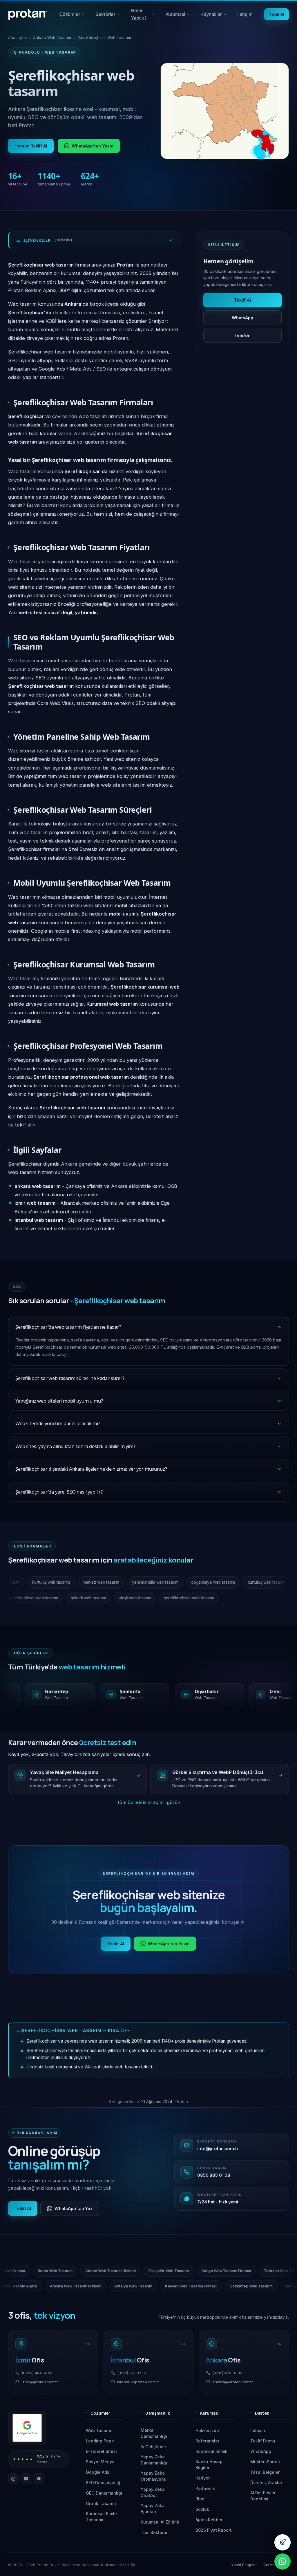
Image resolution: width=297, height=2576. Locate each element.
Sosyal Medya (100, 2462)
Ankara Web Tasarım (52, 38)
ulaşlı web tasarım (146, 1598)
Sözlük (202, 2509)
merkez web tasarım (85, 1582)
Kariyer (203, 2478)
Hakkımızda (207, 2430)
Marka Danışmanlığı (154, 2433)
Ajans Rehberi (210, 2520)
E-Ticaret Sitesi (101, 2451)
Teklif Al (277, 14)
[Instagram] (13, 2479)
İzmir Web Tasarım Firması (127, 2271)
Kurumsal (180, 16)
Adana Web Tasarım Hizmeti (236, 2271)
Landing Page (100, 2441)
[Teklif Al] (282, 2542)
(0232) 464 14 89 (37, 2373)
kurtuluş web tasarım (36, 1582)
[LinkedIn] (26, 2479)
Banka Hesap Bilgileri (209, 2464)
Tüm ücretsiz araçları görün (148, 1802)
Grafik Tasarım (101, 2503)
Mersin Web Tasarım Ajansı (67, 2271)
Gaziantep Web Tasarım (174, 2286)
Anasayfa (17, 38)
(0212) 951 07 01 (132, 2373)
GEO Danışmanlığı (104, 2493)
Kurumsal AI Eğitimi (160, 2522)
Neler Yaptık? (143, 16)
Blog (200, 2499)
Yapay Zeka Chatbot (153, 2492)
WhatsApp (242, 318)
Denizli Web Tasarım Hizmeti (234, 2286)
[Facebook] (39, 2479)
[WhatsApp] (282, 2562)
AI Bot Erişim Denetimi (263, 2496)
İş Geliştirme (153, 2447)
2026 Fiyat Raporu (214, 2530)
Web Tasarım (99, 2430)
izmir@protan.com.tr (40, 2382)
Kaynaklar (216, 16)
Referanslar (207, 2441)
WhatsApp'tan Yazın (93, 146)
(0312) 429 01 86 (227, 2373)
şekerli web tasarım (99, 1598)
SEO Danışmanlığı (104, 2483)
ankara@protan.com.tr (233, 2382)
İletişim (245, 14)
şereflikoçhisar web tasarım (44, 1598)
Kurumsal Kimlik (211, 2451)
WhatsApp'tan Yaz (74, 2208)
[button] (104, 2415)
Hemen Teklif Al (31, 146)
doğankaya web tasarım (198, 1582)
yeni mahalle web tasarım (140, 1582)
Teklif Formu (263, 2441)
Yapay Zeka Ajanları (153, 2508)
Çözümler (72, 16)
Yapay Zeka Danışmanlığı (154, 2460)
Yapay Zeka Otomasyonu (154, 2476)
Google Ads (98, 2472)
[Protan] (28, 14)
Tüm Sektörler (155, 2532)
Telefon (242, 335)
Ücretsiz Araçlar (266, 2483)
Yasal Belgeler (265, 2472)
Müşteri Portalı (265, 2462)
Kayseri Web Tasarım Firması (114, 2286)
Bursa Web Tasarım (181, 2271)
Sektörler (108, 16)
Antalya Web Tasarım (57, 2286)
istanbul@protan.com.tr (138, 2382)
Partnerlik (205, 2488)
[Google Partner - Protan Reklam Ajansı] (27, 2428)
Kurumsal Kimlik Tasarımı (102, 2517)
